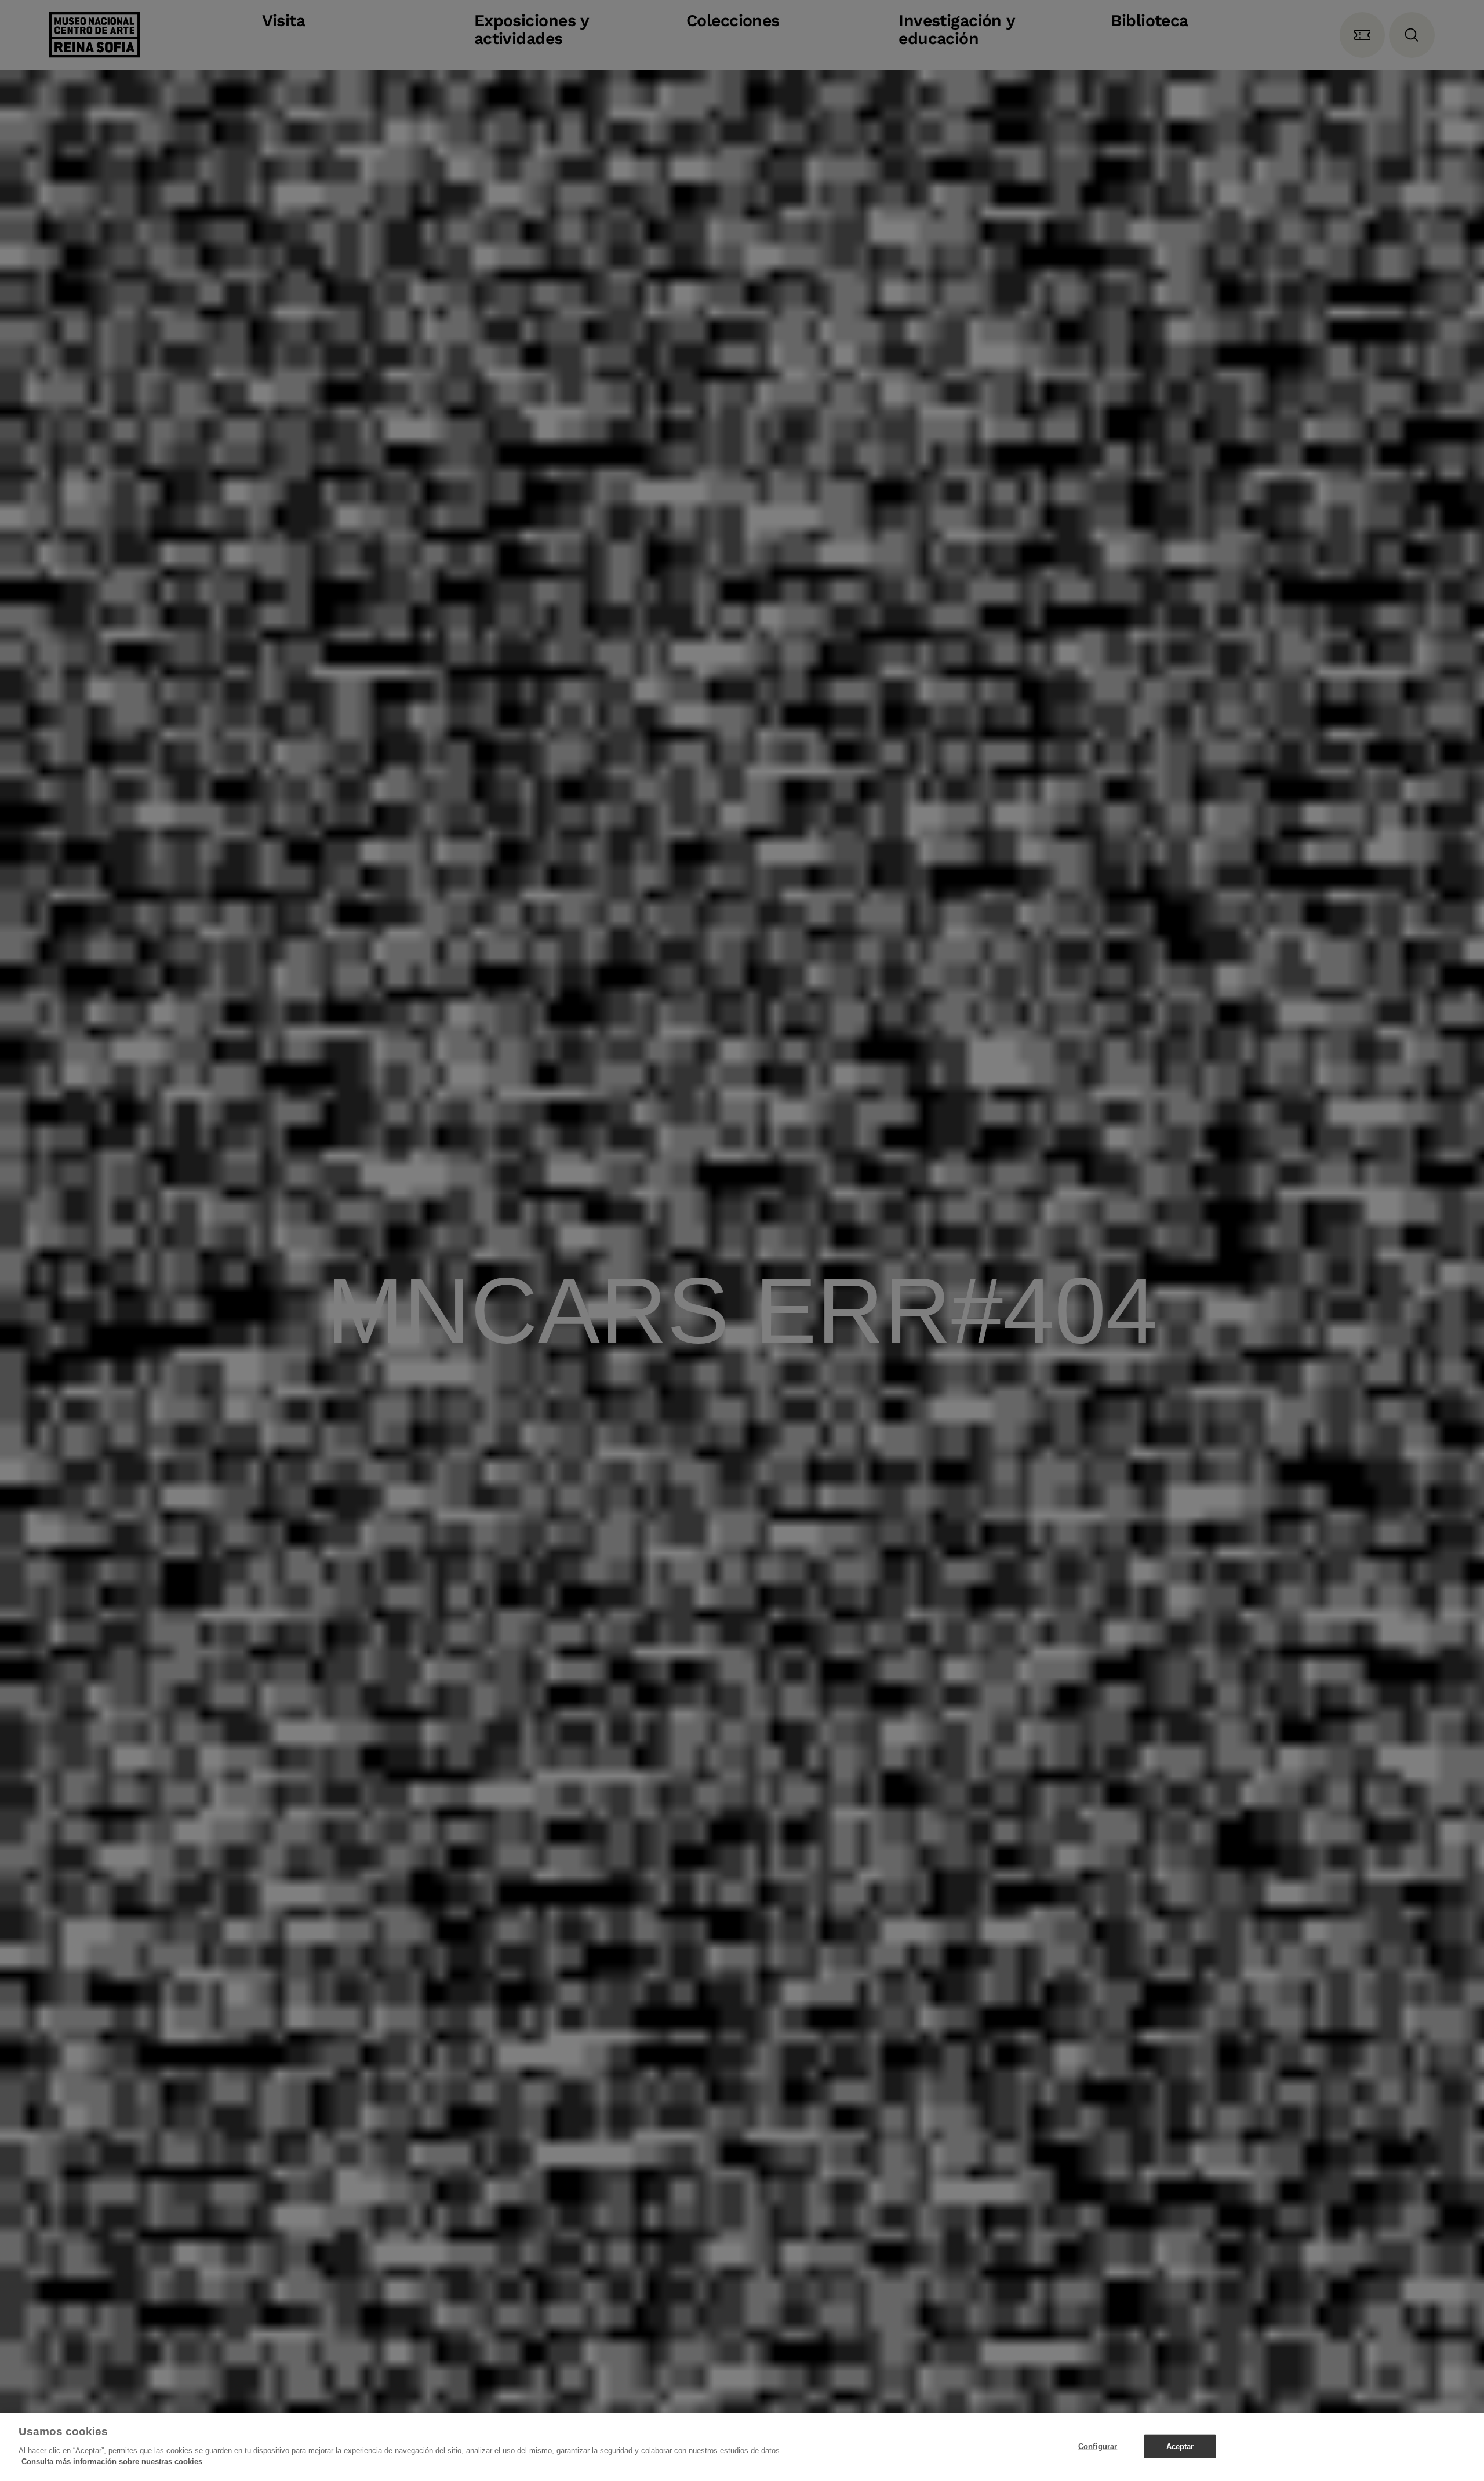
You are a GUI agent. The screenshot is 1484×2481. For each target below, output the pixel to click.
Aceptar (1180, 2446)
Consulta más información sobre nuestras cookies (112, 2462)
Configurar (1098, 2446)
